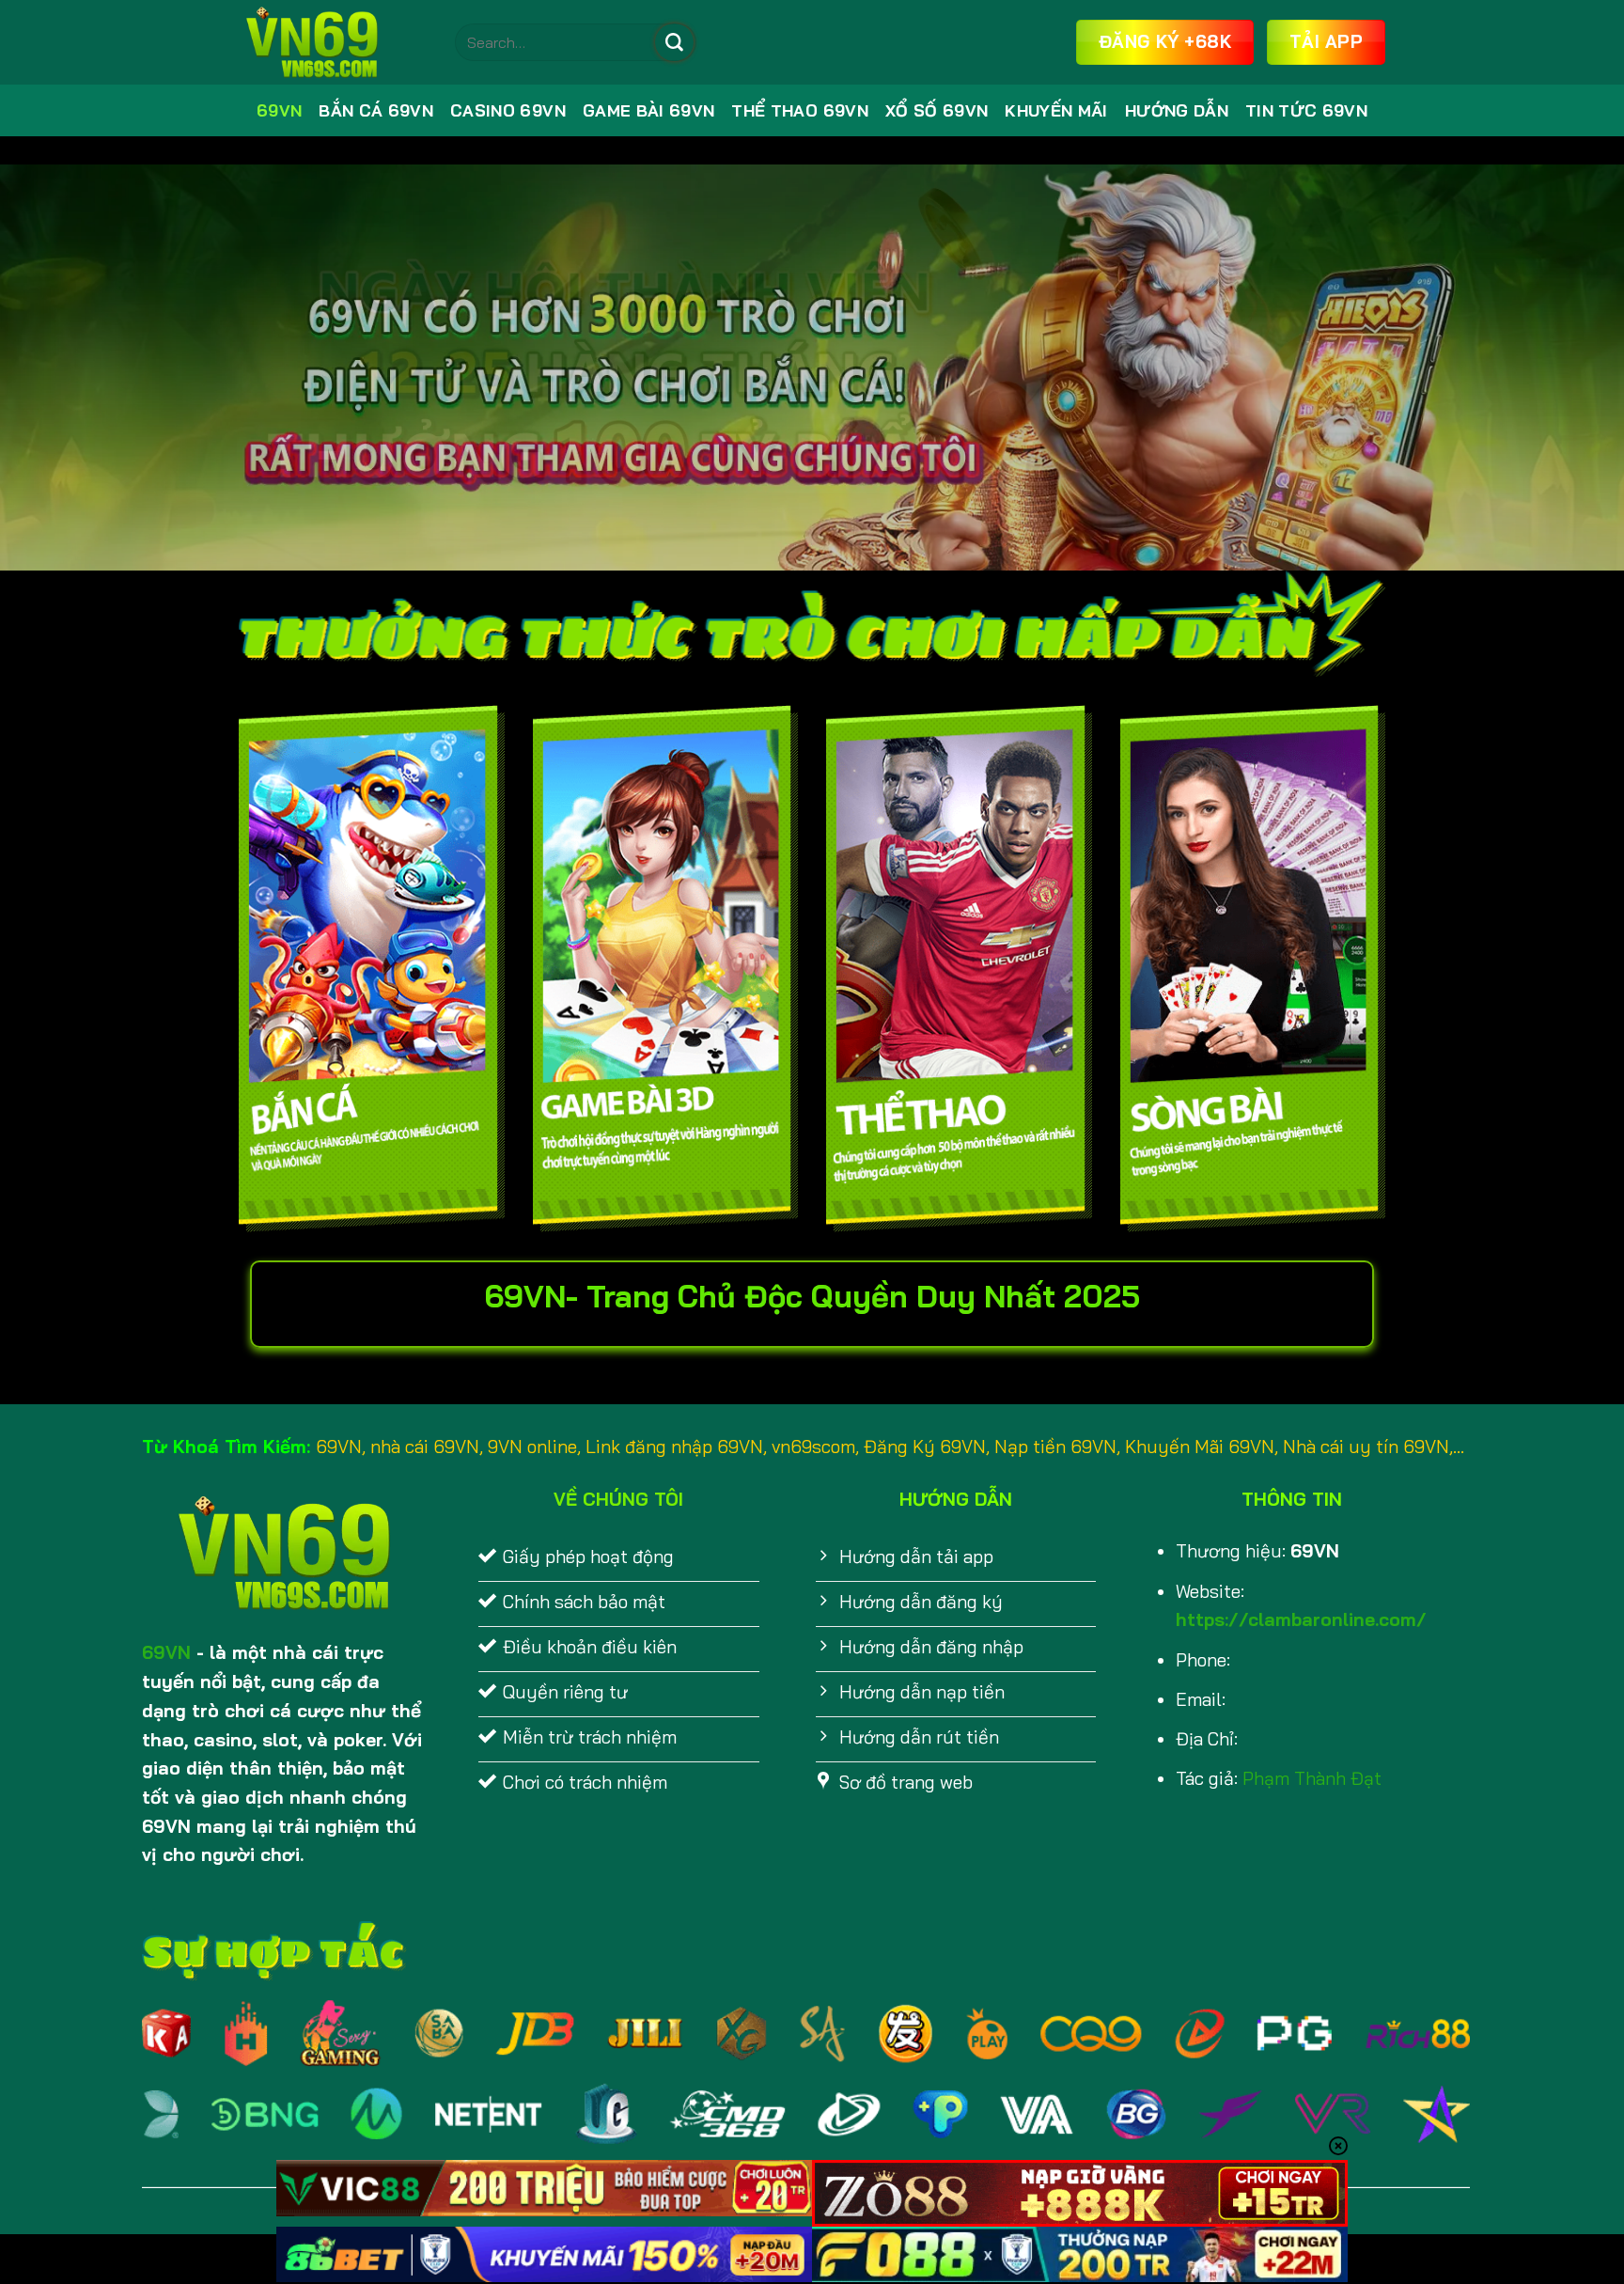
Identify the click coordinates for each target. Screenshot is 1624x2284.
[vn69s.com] (333, 42)
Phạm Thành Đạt (1312, 1778)
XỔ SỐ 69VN (937, 110)
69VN (279, 110)
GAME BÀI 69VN (649, 110)
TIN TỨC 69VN (1306, 110)
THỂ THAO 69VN (800, 110)
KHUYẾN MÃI (1056, 110)
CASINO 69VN (508, 110)
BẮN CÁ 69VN (376, 110)
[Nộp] (674, 42)
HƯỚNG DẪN (1177, 110)
